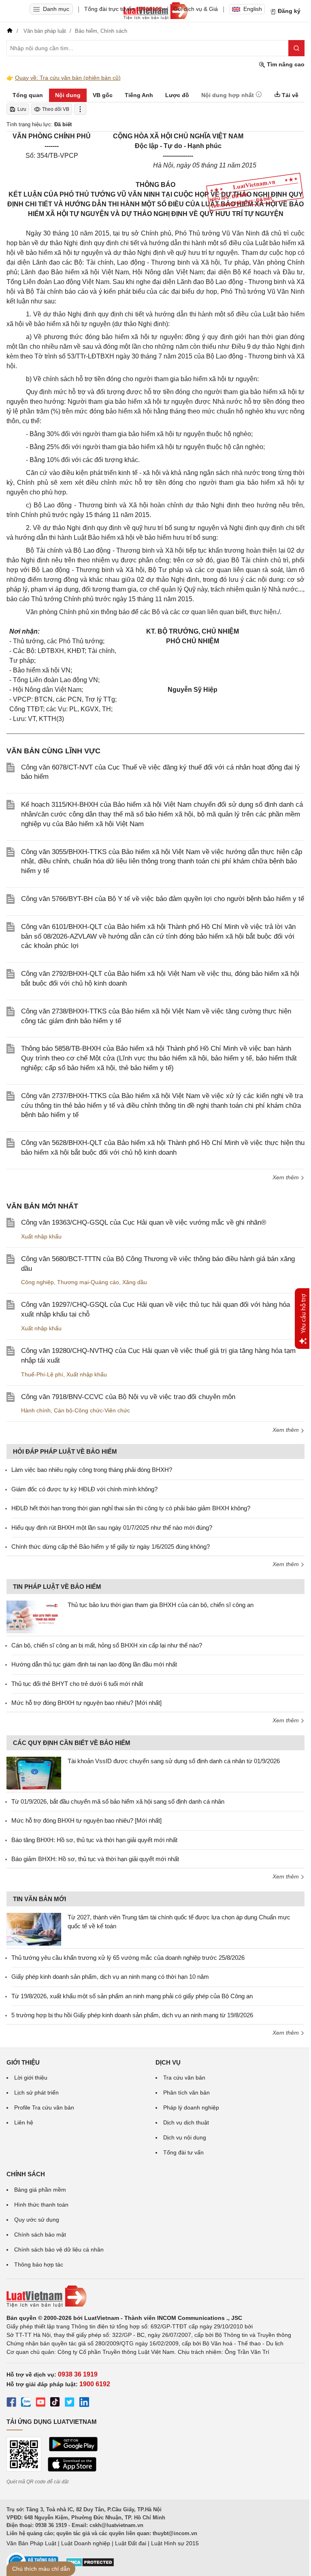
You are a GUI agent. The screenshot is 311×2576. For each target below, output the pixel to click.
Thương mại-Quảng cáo (88, 1282)
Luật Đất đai (131, 2543)
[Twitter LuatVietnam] (70, 2403)
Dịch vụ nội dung (185, 2137)
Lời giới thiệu (31, 2078)
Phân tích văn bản (186, 2093)
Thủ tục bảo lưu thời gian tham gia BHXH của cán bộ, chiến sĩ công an (161, 1605)
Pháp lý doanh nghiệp (191, 2107)
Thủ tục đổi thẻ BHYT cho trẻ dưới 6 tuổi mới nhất (77, 1684)
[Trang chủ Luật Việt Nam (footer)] (155, 2296)
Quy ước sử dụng (37, 2220)
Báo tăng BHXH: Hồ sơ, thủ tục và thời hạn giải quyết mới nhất (94, 1840)
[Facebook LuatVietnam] (11, 2403)
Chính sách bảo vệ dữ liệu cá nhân (59, 2249)
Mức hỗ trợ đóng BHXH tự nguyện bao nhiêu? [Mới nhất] (86, 1703)
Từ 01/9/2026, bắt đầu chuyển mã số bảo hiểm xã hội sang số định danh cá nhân (118, 1801)
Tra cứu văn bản (184, 2078)
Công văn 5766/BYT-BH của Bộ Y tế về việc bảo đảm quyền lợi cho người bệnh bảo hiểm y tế (163, 899)
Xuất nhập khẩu (41, 1236)
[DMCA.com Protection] (90, 2565)
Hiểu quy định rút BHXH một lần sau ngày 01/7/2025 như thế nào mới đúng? (112, 1528)
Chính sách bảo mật (40, 2235)
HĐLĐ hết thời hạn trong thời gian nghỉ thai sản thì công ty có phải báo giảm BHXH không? (131, 1508)
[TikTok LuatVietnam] (55, 2403)
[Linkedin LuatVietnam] (84, 2403)
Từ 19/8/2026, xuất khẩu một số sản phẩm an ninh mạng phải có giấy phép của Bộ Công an (132, 1996)
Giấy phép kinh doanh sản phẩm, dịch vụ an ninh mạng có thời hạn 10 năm (110, 1977)
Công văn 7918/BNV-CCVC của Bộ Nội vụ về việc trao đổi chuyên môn (128, 1397)
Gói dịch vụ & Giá (196, 9)
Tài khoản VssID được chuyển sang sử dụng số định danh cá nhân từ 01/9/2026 (174, 1761)
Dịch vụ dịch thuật (186, 2122)
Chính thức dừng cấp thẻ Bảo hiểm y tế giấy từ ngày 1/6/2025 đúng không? (111, 1547)
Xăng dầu (135, 1282)
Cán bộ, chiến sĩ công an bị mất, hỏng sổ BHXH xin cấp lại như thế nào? (107, 1645)
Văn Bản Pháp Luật (31, 2543)
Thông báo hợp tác (39, 2264)
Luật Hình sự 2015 (175, 2543)
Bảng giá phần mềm (40, 2190)
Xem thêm (287, 1177)
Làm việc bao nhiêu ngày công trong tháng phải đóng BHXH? (92, 1470)
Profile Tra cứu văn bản (44, 2107)
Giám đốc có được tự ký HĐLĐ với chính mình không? (84, 1489)
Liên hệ (24, 2122)
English (253, 9)
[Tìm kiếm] (296, 48)
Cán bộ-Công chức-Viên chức (92, 1410)
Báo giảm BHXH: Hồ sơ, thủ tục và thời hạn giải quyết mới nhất (95, 1859)
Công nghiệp (37, 1282)
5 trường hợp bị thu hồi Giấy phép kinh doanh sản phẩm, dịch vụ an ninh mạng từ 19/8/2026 (132, 2015)
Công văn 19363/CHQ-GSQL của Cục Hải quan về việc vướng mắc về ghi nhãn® (144, 1222)
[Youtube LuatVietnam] (40, 2403)
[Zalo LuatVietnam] (26, 2403)
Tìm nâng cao (285, 64)
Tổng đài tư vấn (183, 2152)
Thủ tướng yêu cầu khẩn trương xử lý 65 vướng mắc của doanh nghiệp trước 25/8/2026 (128, 1958)
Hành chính (36, 1410)
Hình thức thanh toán (41, 2205)
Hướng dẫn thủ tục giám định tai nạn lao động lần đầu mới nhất (94, 1664)
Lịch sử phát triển (36, 2093)
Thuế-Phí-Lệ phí (42, 1374)
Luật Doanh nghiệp (86, 2543)
